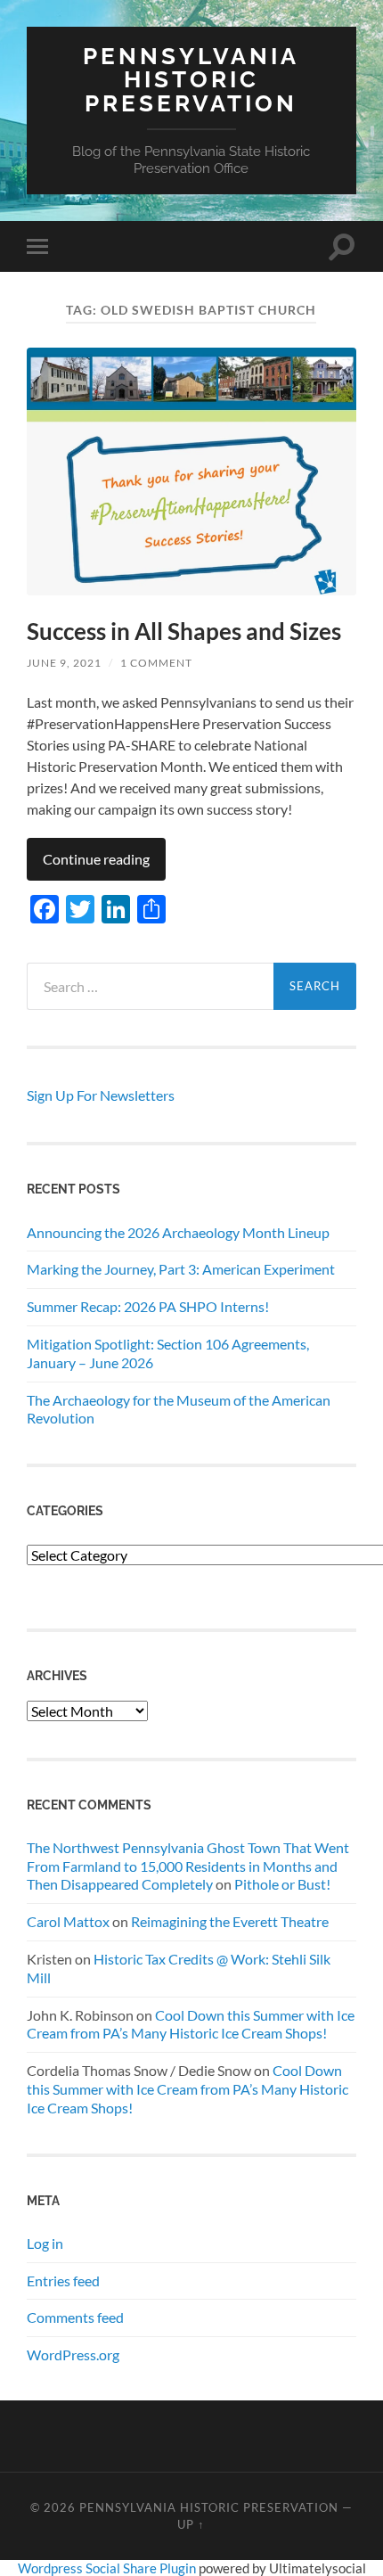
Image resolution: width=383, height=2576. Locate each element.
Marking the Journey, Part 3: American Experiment (181, 1269)
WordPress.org (73, 2354)
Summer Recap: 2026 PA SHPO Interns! (148, 1306)
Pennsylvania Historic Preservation (191, 79)
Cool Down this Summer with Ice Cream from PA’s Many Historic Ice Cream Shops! (191, 2024)
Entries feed (63, 2281)
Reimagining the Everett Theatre (230, 1921)
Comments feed (75, 2317)
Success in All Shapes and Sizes (184, 631)
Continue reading (96, 859)
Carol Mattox (68, 1921)
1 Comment (156, 663)
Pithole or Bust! (282, 1884)
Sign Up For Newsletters (101, 1095)
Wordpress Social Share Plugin (108, 2568)
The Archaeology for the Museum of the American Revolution (179, 1409)
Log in (45, 2243)
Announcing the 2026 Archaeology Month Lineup (178, 1232)
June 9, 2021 (64, 663)
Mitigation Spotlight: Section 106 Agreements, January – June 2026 (168, 1353)
